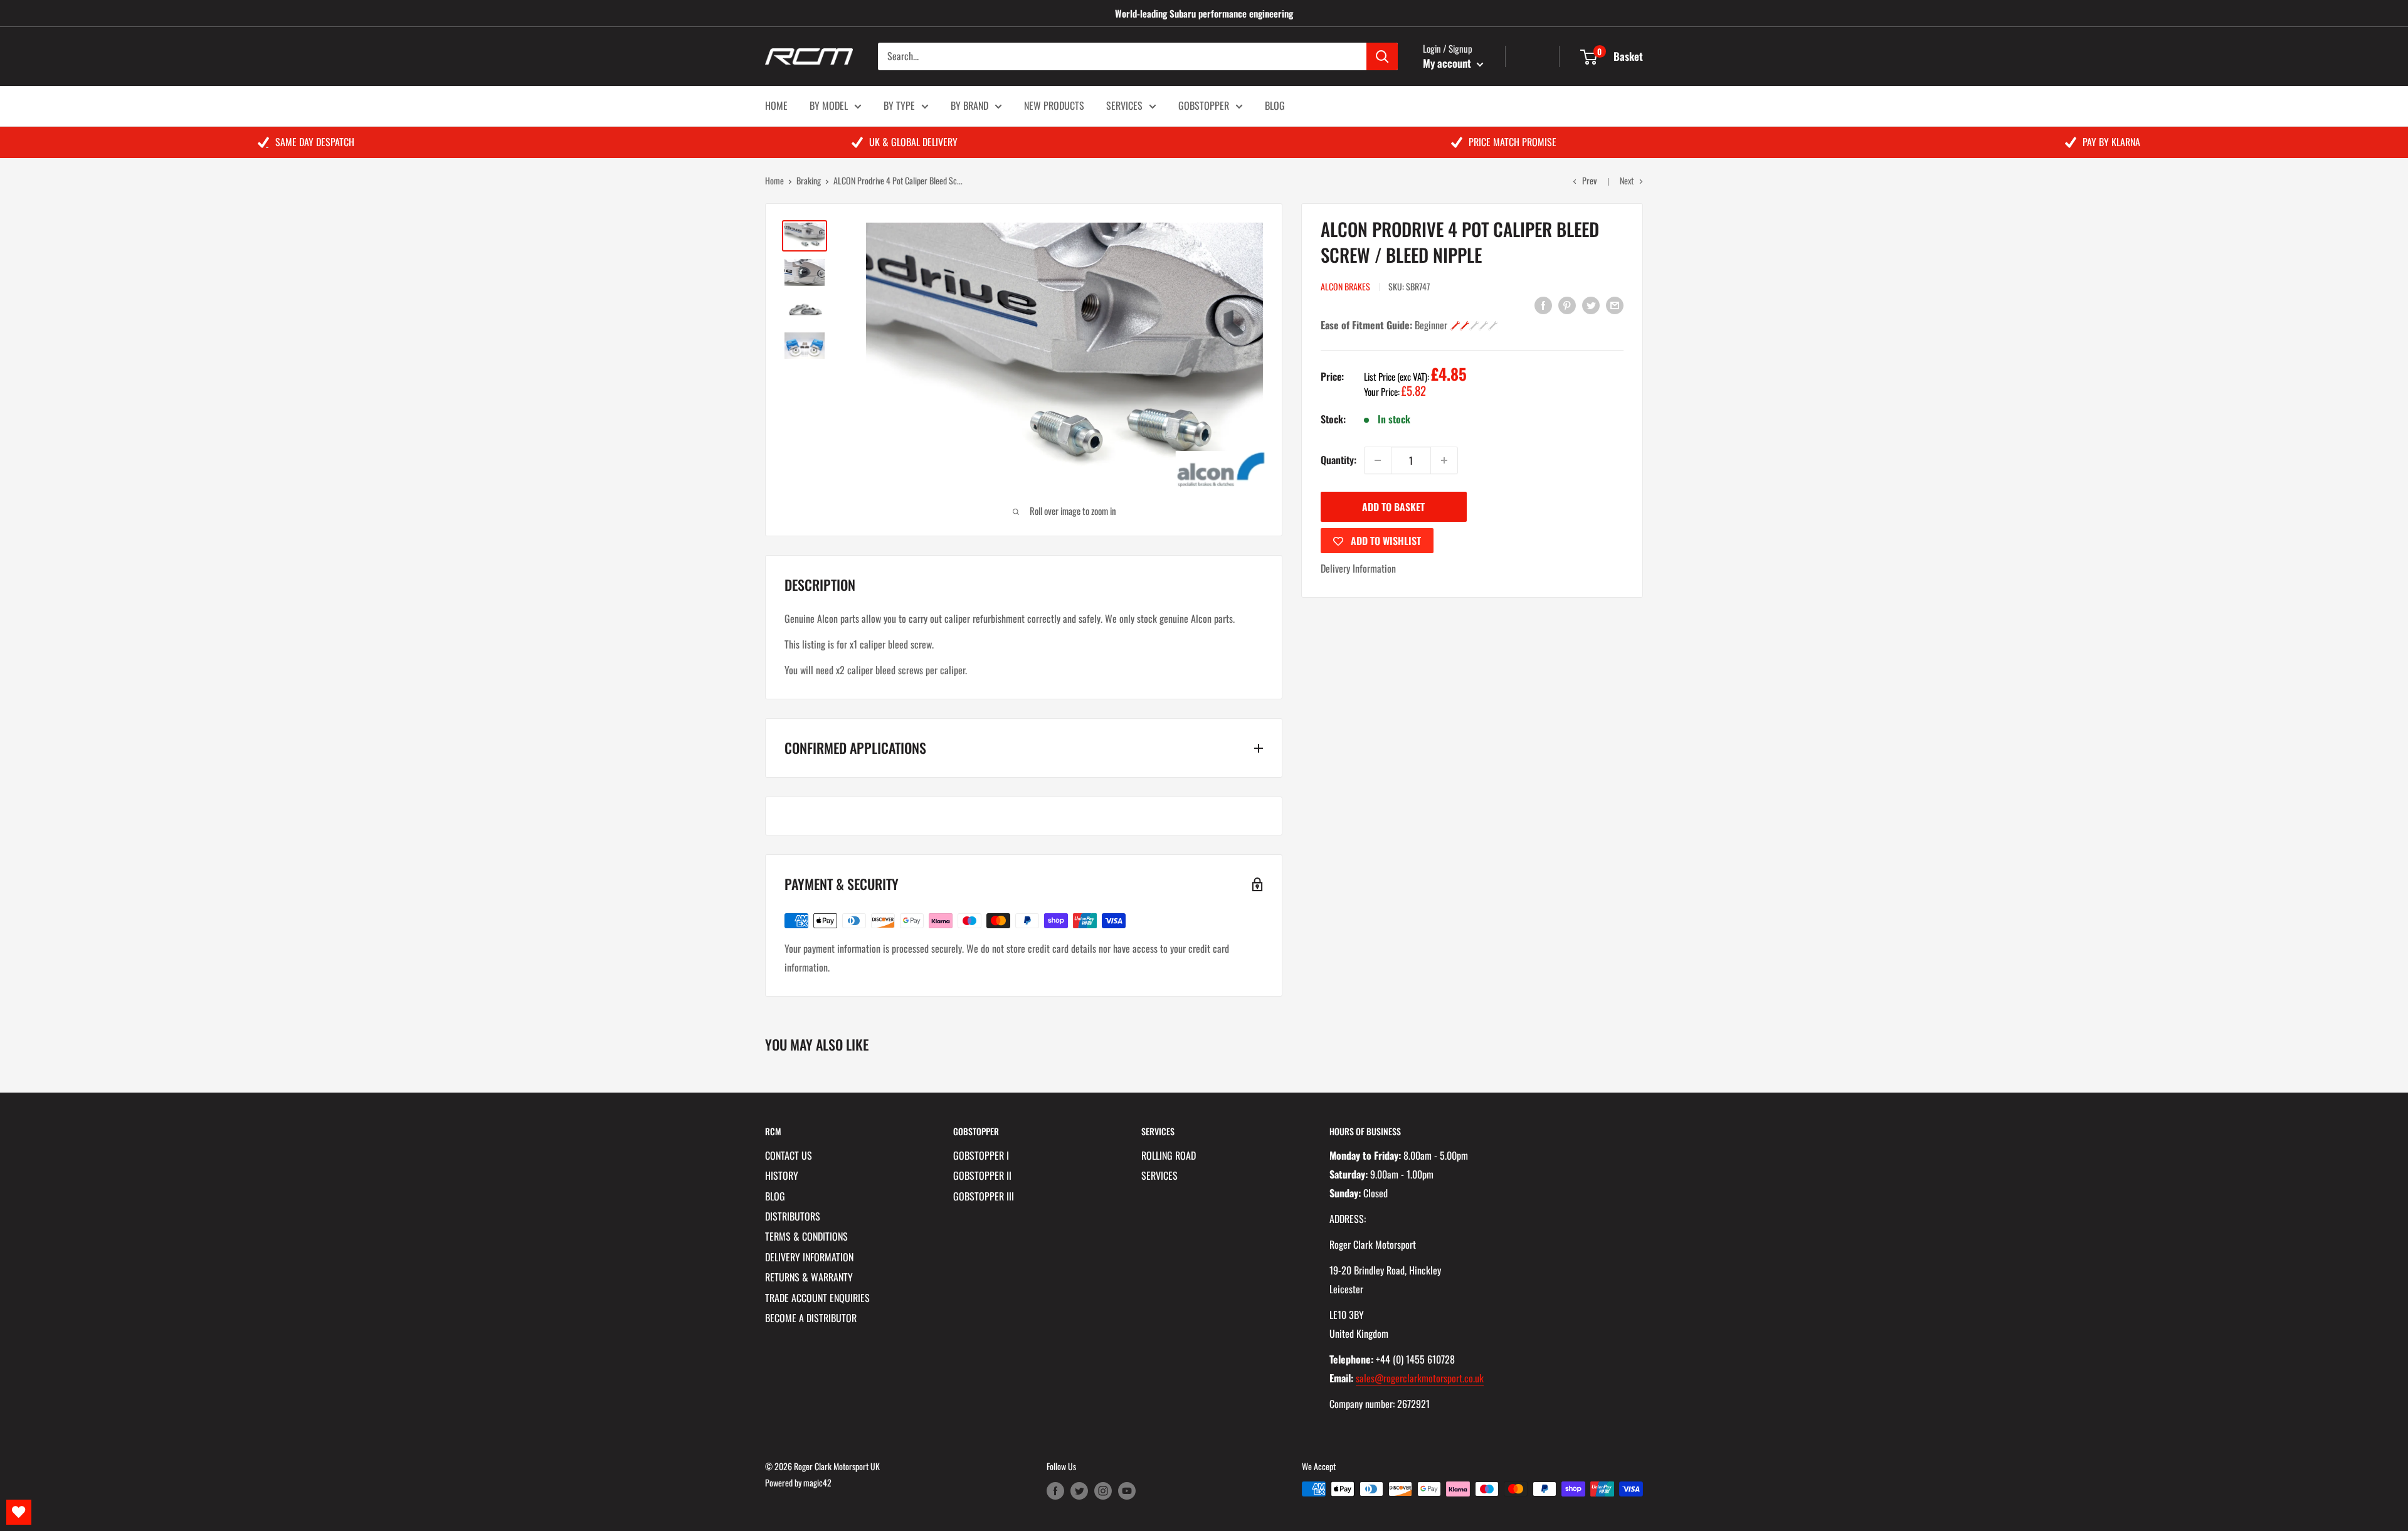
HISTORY (782, 1175)
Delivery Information (1358, 568)
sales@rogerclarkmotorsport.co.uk (1420, 1378)
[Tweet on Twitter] (1591, 305)
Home (774, 180)
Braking (809, 180)
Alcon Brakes (1345, 286)
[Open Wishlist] (19, 1512)
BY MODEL (829, 105)
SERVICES (1124, 105)
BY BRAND (969, 105)
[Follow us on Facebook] (1055, 1491)
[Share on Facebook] (1543, 305)
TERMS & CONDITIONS (806, 1236)
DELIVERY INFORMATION (809, 1257)
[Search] (1382, 56)
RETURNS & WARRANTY (809, 1277)
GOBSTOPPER (1204, 105)
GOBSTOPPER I (981, 1155)
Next (1627, 180)
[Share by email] (1615, 305)
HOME (776, 105)
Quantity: (1339, 460)
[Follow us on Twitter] (1079, 1491)
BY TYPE (899, 105)
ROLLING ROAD (1169, 1155)
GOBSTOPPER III (984, 1196)
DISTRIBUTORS (793, 1216)
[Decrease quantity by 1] (1378, 460)
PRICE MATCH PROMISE (1513, 142)
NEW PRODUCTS (1054, 105)
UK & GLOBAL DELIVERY (913, 142)
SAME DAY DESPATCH (315, 142)
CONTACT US (789, 1155)
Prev (1589, 180)
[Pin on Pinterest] (1567, 305)
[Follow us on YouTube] (1127, 1491)
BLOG (1275, 105)
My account (1448, 63)
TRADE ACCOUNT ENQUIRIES (817, 1298)
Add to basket (1393, 507)
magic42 (817, 1482)
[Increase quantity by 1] (1444, 460)
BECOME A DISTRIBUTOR (811, 1318)
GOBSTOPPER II (982, 1175)
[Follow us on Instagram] (1103, 1491)
